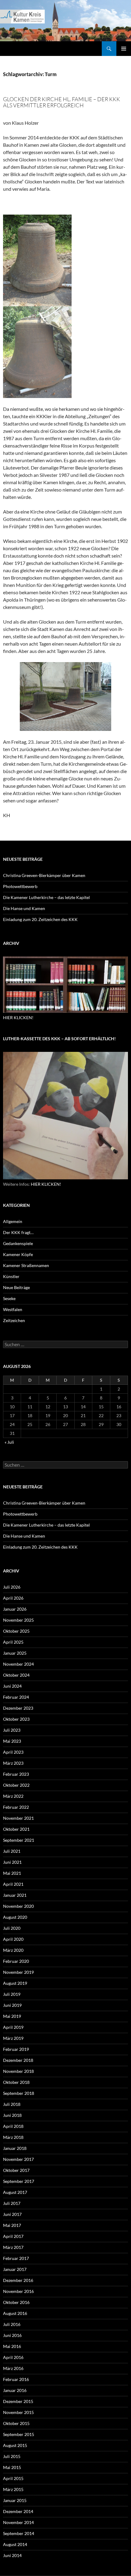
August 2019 (15, 1983)
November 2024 (18, 1664)
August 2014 (15, 2544)
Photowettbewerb (20, 886)
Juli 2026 (12, 1587)
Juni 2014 (12, 2555)
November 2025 (18, 1620)
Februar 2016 (16, 2379)
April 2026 (13, 1598)
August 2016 (15, 2313)
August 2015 (15, 2445)
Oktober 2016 (16, 2302)
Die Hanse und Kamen (24, 908)
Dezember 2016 (18, 2280)
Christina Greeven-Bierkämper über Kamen (44, 875)
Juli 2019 (12, 1994)
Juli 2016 (12, 2324)
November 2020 (18, 1906)
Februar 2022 (16, 1807)
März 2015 (13, 2489)
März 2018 (13, 2137)
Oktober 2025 (16, 1631)
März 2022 (13, 1796)
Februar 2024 (16, 1697)
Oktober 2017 (16, 2170)
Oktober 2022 (16, 1785)
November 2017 (18, 2159)
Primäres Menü (124, 49)
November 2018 (18, 2071)
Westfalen (13, 1309)
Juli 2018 (12, 2104)
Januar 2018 (15, 2148)
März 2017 (13, 2247)
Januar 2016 (15, 2390)
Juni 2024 (12, 1686)
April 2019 (13, 2027)
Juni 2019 (12, 2005)
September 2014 (19, 2533)
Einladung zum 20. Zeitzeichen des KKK (40, 919)
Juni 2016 (12, 2335)
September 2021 (19, 1840)
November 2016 (18, 2291)
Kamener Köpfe (18, 1254)
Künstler (11, 1276)
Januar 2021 (15, 1895)
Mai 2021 (12, 1873)
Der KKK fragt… (18, 1232)
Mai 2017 (12, 2225)
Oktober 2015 (16, 2423)
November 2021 (18, 1818)
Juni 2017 (12, 2214)
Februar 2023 (16, 1774)
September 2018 (19, 2093)
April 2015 (13, 2478)
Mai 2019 (12, 2016)
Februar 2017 (16, 2258)
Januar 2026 (15, 1609)
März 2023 (13, 1763)
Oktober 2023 (16, 1719)
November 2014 (18, 2522)
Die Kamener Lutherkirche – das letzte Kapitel (46, 897)
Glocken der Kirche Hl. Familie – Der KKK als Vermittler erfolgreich (62, 102)
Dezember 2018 (18, 2060)
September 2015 (19, 2434)
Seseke (9, 1298)
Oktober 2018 (16, 2082)
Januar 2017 (15, 2269)
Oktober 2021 (16, 1829)
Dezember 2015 (18, 2401)
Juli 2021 (12, 1851)
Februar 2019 (16, 2049)
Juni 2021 (12, 1862)
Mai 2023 (12, 1741)
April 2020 (13, 1939)
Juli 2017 (12, 2203)
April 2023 (13, 1752)
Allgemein (13, 1221)
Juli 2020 (12, 1928)
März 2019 (13, 2038)
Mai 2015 (12, 2467)
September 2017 (19, 2181)
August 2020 (15, 1917)
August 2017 (15, 2192)
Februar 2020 (16, 1961)
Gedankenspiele (18, 1243)
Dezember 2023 (18, 1708)
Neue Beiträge (16, 1287)
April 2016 (13, 2357)
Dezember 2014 (18, 2511)
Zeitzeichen (14, 1320)
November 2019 (18, 1972)
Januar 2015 (15, 2500)
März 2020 (13, 1950)
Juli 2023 (12, 1730)
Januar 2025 (15, 1653)
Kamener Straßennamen (26, 1265)
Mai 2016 (12, 2346)
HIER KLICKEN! (18, 1017)
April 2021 (13, 1884)
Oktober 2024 (16, 1675)
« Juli (9, 1442)
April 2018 (13, 2126)
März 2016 (13, 2368)
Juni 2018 (12, 2115)
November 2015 (18, 2412)
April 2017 (13, 2236)
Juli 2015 (12, 2456)
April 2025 (13, 1642)
